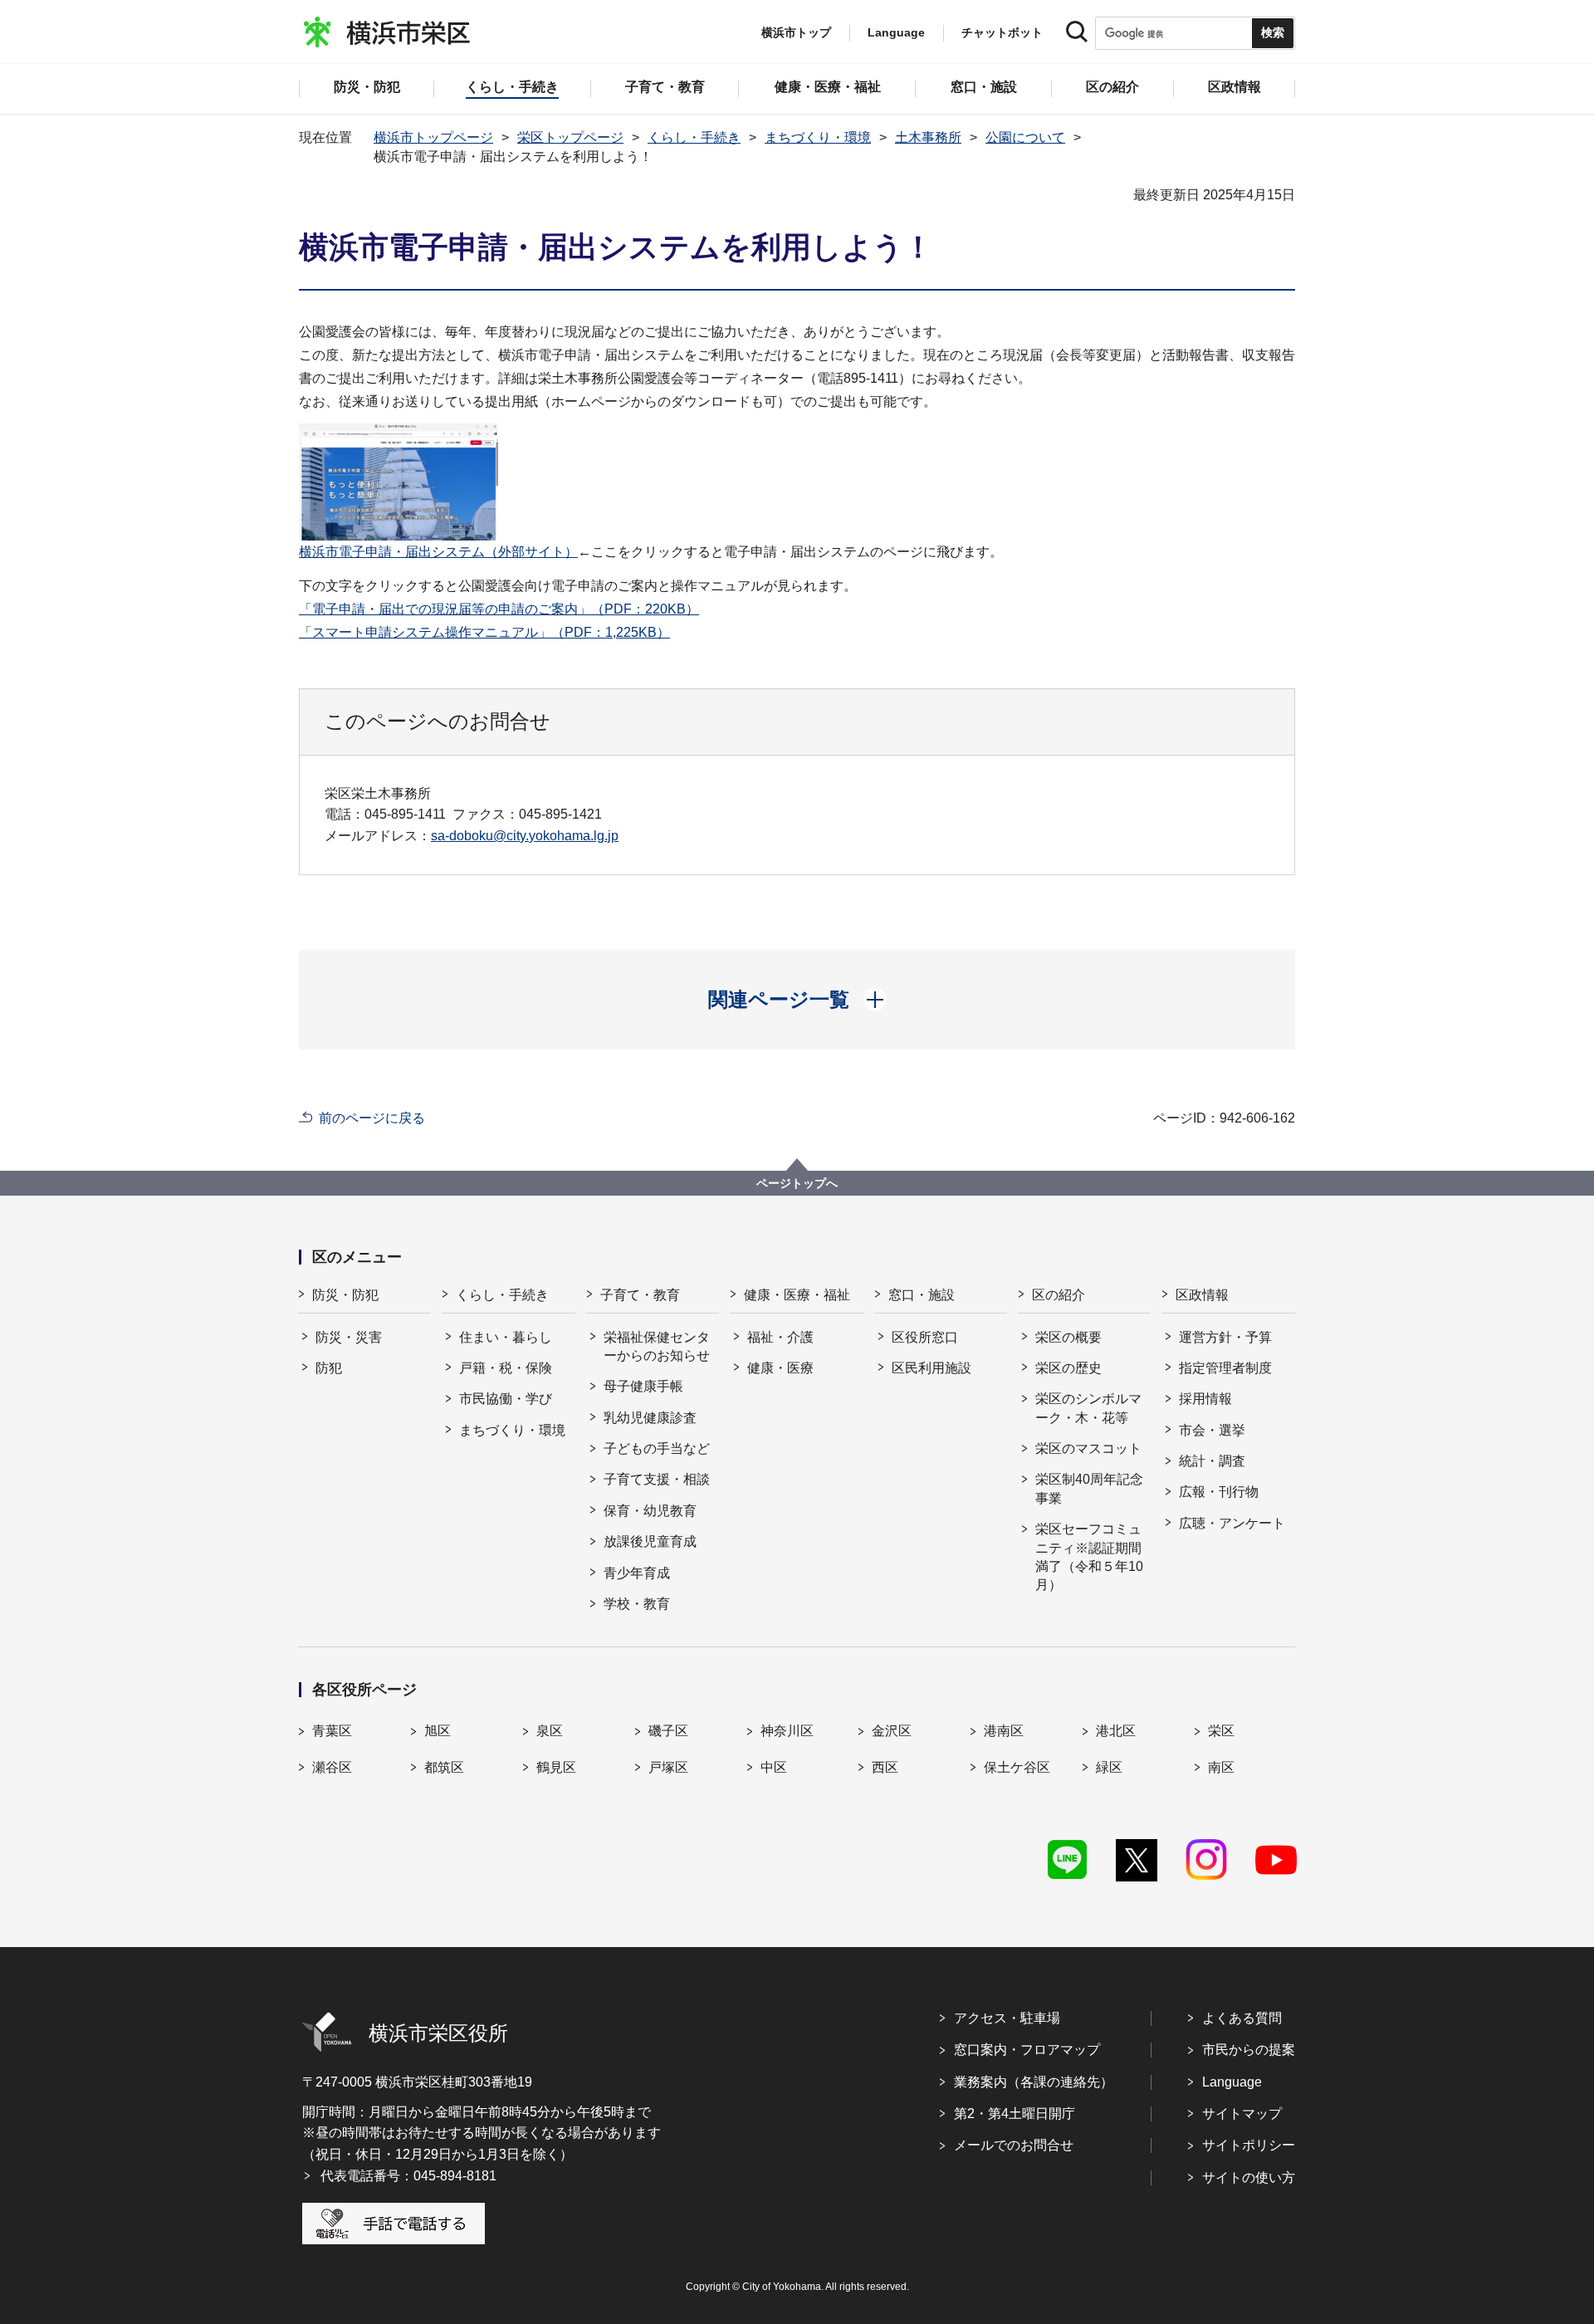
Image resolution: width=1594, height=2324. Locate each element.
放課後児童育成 (650, 1541)
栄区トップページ (570, 137)
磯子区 (668, 1731)
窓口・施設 (922, 1295)
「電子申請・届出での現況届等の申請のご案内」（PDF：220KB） (499, 609)
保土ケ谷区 (1017, 1767)
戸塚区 (668, 1767)
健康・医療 (780, 1368)
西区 (885, 1767)
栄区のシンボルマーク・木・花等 (1088, 1408)
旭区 (438, 1731)
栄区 (1221, 1731)
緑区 (1109, 1767)
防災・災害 (349, 1337)
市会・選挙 (1212, 1430)
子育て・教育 (640, 1295)
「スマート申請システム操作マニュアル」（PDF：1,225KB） (484, 632)
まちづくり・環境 (818, 137)
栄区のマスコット (1088, 1448)
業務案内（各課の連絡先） (1034, 2082)
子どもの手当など (657, 1448)
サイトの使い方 (1249, 2177)
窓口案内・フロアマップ (1027, 2050)
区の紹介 (1059, 1295)
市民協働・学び (506, 1399)
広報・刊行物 (1219, 1492)
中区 (774, 1767)
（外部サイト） (438, 552)
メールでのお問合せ (1014, 2145)
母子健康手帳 (643, 1386)
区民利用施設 (931, 1368)
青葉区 (332, 1731)
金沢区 (892, 1731)
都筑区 (444, 1767)
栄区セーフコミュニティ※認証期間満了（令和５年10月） (1089, 1557)
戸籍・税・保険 (506, 1368)
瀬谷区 (332, 1767)
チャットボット (1002, 32)
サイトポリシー (1249, 2145)
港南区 (1004, 1731)
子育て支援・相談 (657, 1479)
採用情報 (1205, 1399)
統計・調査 (1212, 1461)
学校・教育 (637, 1604)
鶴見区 (556, 1767)
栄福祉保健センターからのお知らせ (657, 1346)
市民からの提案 (1249, 2050)
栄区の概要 (1068, 1337)
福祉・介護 (780, 1337)
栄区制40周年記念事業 (1089, 1488)
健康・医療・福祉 (797, 1295)
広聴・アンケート (1232, 1523)
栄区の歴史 (1068, 1368)
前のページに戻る (372, 1118)
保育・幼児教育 (650, 1511)
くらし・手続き (694, 137)
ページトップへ (797, 1183)
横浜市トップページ (433, 137)
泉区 (550, 1731)
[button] (797, 1000)
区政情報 (1202, 1295)
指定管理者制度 (1225, 1368)
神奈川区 (787, 1731)
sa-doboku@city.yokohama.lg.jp (525, 836)
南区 (1221, 1767)
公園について (1025, 137)
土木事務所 (928, 137)
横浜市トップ (796, 32)
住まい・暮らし (506, 1337)
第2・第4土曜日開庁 (1015, 2114)
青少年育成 (637, 1573)
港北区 (1116, 1731)
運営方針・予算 (1225, 1337)
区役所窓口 (925, 1337)
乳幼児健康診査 (650, 1418)
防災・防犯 (345, 1295)
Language (1232, 2082)
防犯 (329, 1368)
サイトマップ (1242, 2114)
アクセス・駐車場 (1007, 2018)
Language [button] (896, 32)
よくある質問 (1242, 2018)
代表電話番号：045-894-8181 (408, 2176)
